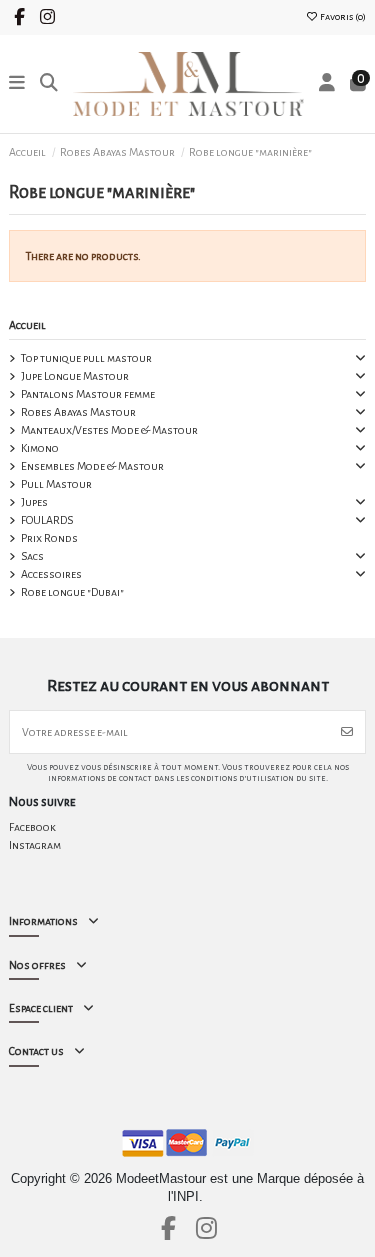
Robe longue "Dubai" (72, 592)
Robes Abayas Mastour (78, 412)
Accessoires (51, 574)
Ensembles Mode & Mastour (92, 466)
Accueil (27, 325)
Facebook (32, 827)
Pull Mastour (56, 484)
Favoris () (342, 17)
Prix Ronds (49, 538)
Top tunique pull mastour (86, 358)
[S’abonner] (347, 732)
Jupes (34, 502)
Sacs (32, 556)
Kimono (40, 448)
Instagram (35, 845)
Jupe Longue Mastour (75, 376)
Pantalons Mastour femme (88, 394)
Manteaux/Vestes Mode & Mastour (109, 430)
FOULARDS (47, 520)
